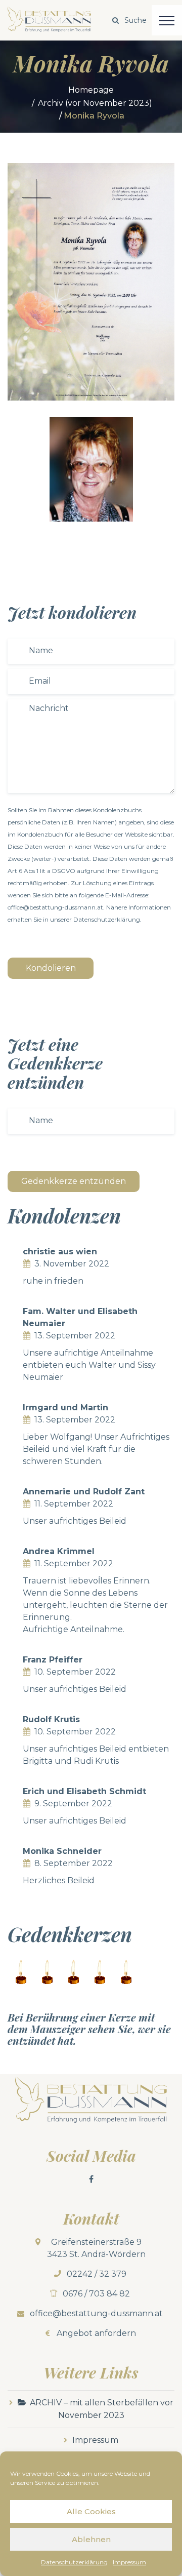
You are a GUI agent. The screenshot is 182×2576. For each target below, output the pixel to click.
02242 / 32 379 (97, 2274)
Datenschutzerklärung (74, 2562)
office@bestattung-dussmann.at (96, 2313)
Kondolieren (51, 968)
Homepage (91, 90)
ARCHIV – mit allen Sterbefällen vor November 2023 (102, 2409)
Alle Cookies (91, 2511)
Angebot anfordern (96, 2333)
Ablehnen (91, 2539)
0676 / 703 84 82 (96, 2294)
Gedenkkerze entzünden (74, 1181)
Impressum (129, 2562)
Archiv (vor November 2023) (95, 103)
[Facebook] (91, 2179)
